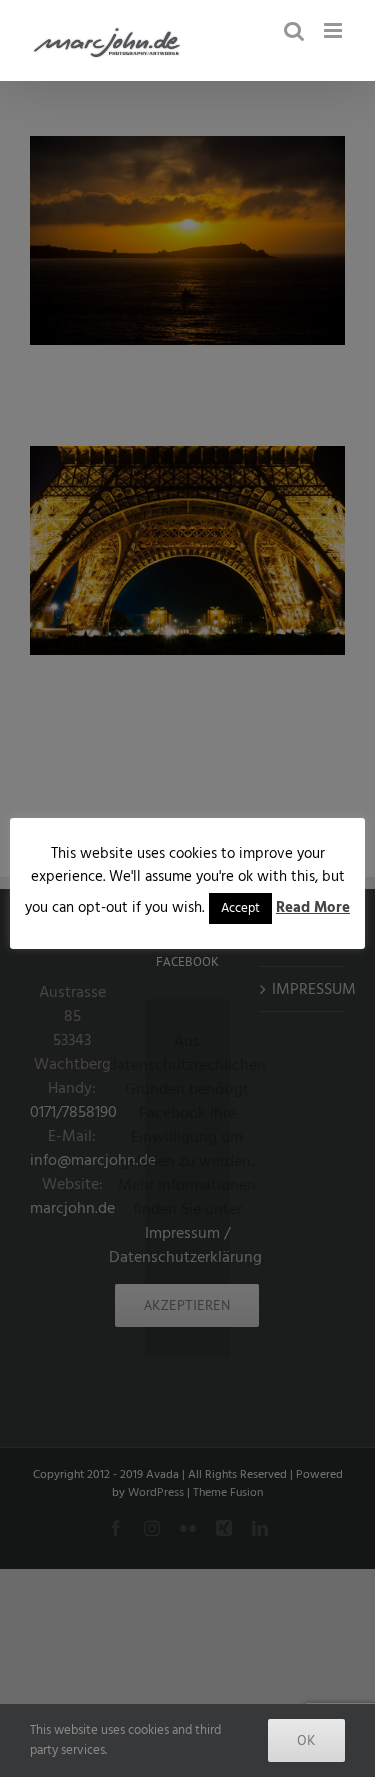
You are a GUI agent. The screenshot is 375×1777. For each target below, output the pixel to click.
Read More (313, 907)
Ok (306, 1740)
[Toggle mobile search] (294, 30)
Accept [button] (240, 908)
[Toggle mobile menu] (334, 30)
